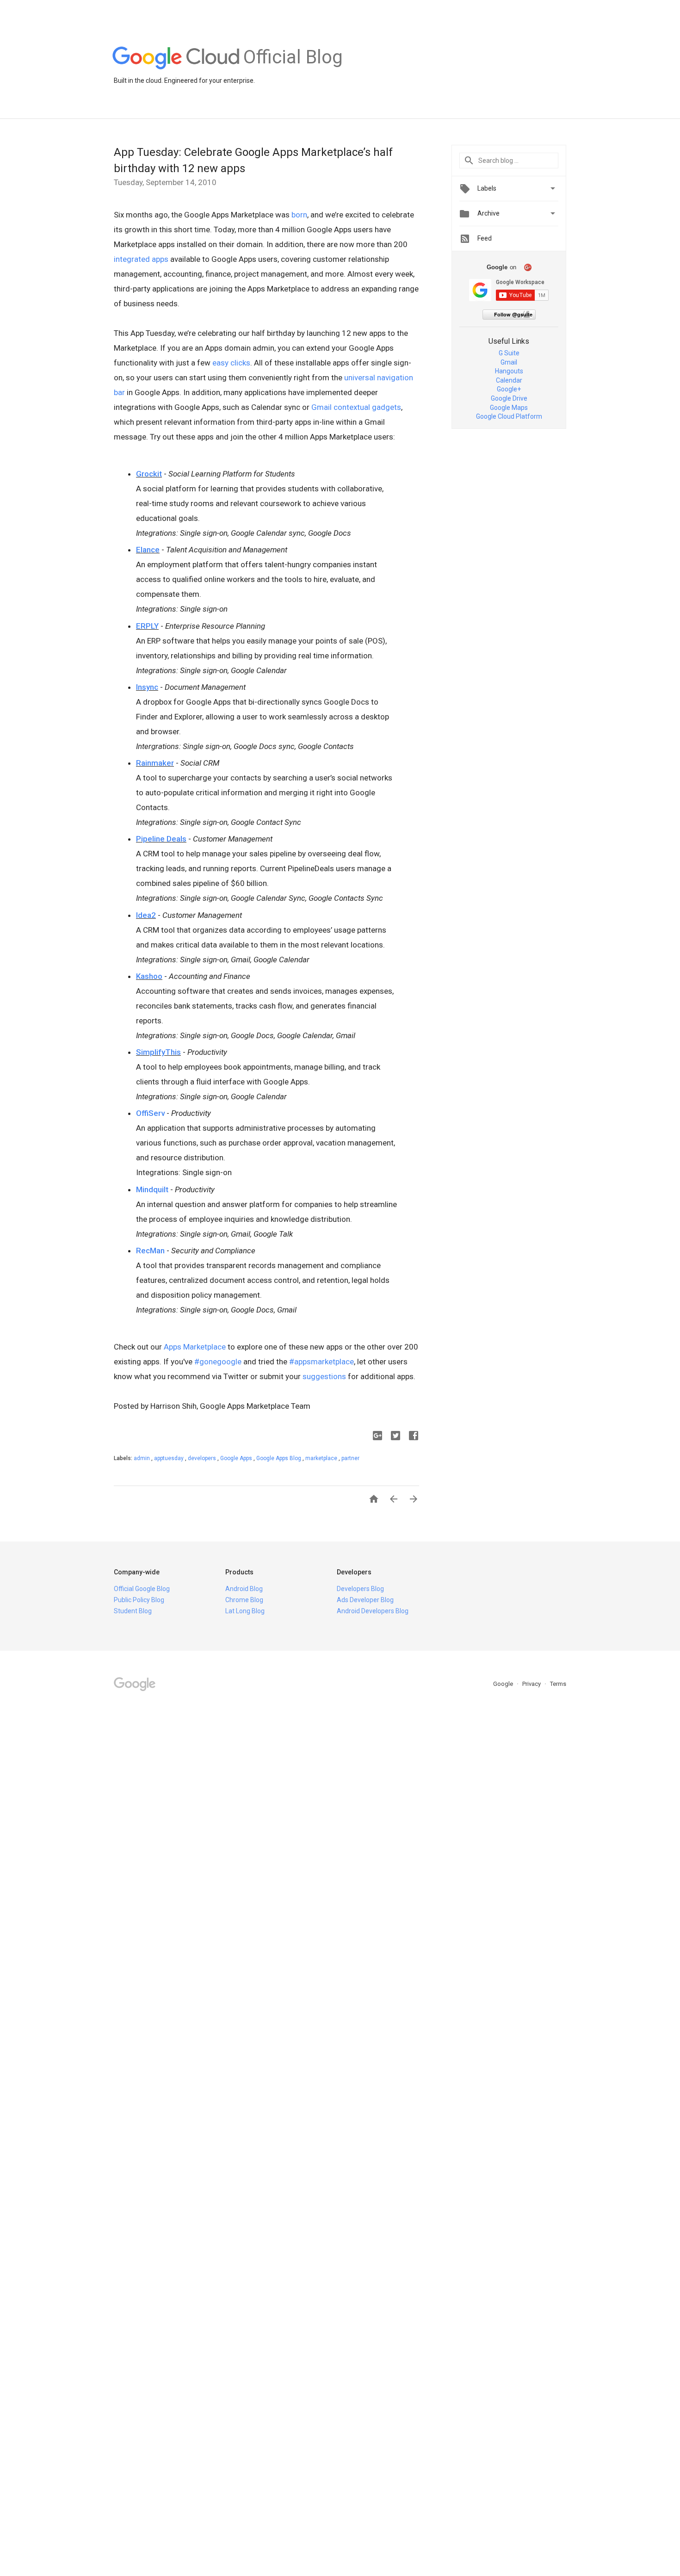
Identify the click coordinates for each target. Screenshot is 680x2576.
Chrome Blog (244, 1600)
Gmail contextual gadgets (356, 407)
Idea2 (146, 915)
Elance (148, 550)
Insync (147, 687)
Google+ (509, 389)
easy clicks (231, 363)
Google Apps (237, 1458)
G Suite (509, 353)
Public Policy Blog (139, 1600)
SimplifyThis (158, 1052)
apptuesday (170, 1458)
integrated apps (141, 259)
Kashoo (149, 976)
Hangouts (509, 371)
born (299, 215)
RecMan (150, 1251)
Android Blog (244, 1589)
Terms (558, 1684)
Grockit (149, 474)
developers (203, 1458)
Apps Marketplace (195, 1347)
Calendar (509, 380)
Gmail (509, 362)
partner (350, 1458)
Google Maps (509, 408)
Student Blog (133, 1611)
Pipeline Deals (161, 839)
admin (142, 1458)
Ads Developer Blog (365, 1600)
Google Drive (509, 398)
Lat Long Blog (245, 1611)
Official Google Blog (142, 1589)
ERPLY (147, 626)
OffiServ (150, 1113)
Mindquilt (152, 1189)
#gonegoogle (218, 1362)
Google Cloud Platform (509, 416)
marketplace (322, 1458)
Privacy (532, 1684)
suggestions (324, 1376)
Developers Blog (360, 1589)
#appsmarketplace (321, 1362)
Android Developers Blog (373, 1611)
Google (504, 1684)
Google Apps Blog (279, 1458)
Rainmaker (155, 763)
